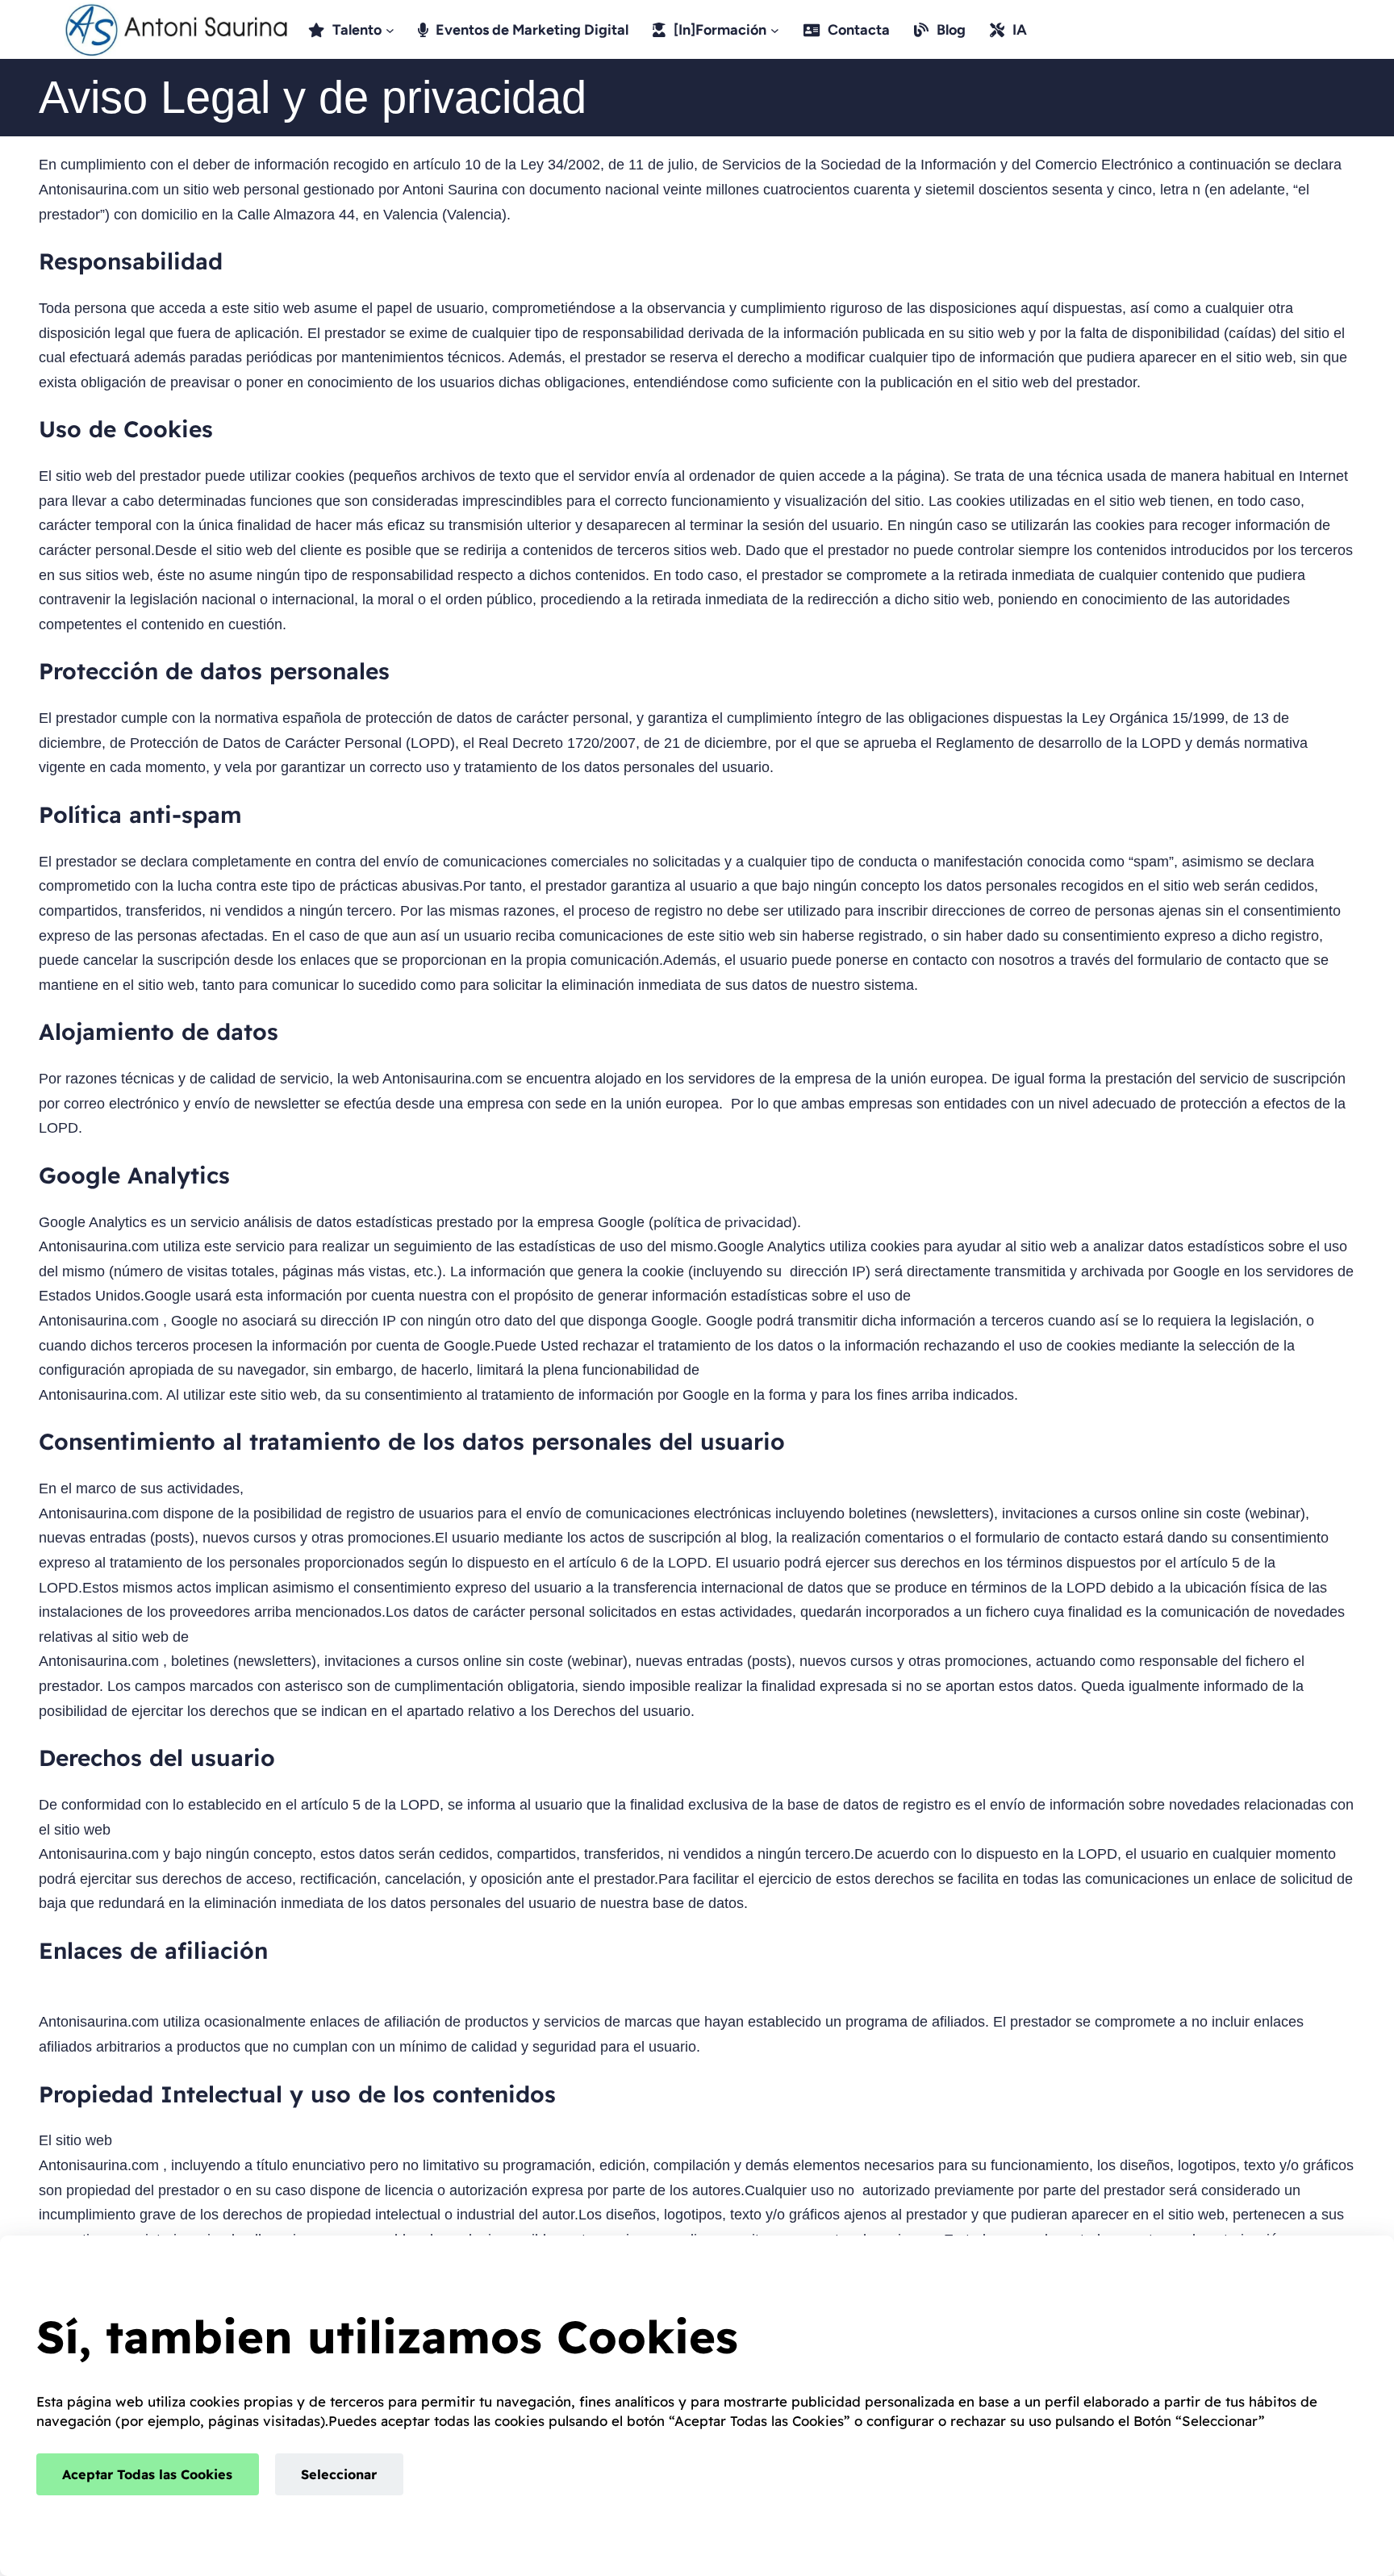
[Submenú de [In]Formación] (775, 29)
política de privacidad (723, 1222)
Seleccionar (339, 2474)
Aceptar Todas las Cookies (147, 2474)
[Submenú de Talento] (390, 29)
